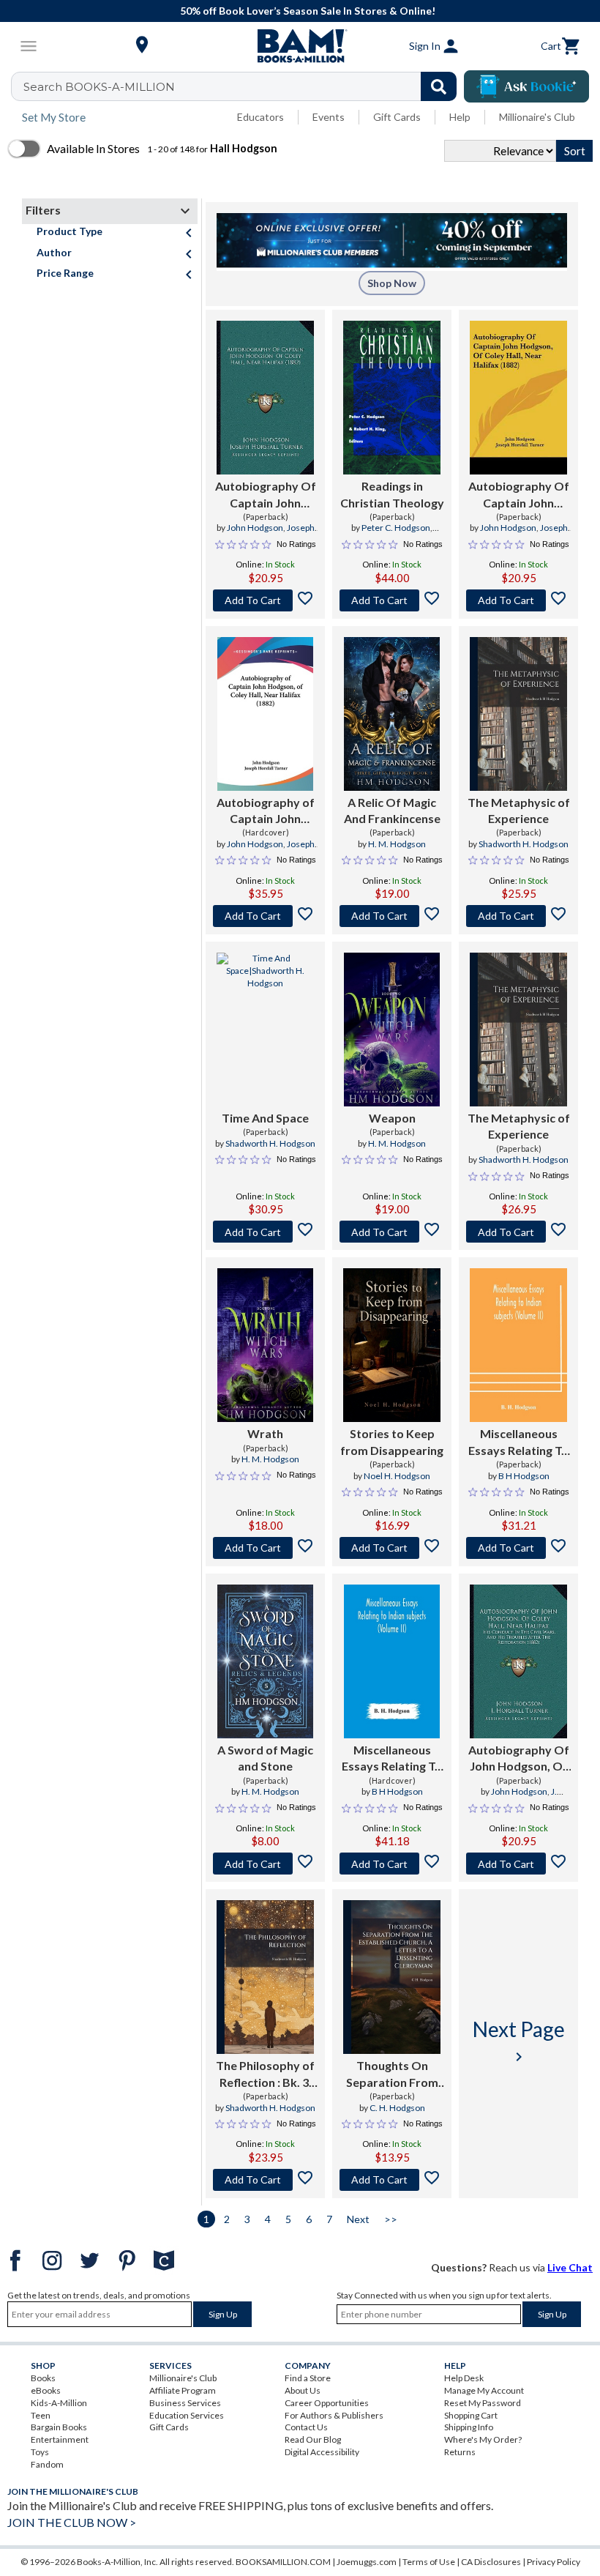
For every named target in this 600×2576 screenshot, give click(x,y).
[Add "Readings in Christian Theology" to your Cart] (392, 600)
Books (43, 2378)
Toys (40, 2452)
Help (460, 117)
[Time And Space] (265, 1030)
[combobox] (243, 86)
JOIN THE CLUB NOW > (72, 2522)
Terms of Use (429, 2562)
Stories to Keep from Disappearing (392, 1441)
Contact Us (306, 2427)
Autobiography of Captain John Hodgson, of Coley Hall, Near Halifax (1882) (266, 811)
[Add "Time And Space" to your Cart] (265, 1232)
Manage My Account (484, 2390)
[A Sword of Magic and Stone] (265, 1661)
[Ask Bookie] (526, 86)
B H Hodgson (524, 1476)
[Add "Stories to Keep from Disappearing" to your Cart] (392, 1548)
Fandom (47, 2464)
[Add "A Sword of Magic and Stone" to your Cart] (265, 1864)
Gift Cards (397, 117)
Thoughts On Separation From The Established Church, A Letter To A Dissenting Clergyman (392, 2074)
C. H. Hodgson (397, 2108)
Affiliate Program (183, 2390)
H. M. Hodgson (397, 844)
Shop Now (392, 283)
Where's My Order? (483, 2439)
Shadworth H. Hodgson (524, 844)
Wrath (265, 1433)
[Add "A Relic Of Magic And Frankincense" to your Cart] (392, 916)
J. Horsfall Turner (523, 1798)
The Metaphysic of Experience (519, 810)
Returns (460, 2452)
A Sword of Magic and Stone (265, 1758)
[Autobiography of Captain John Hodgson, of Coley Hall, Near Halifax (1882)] (266, 714)
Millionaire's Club (537, 117)
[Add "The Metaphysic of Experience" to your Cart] (518, 916)
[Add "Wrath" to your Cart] (265, 1548)
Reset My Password (483, 2403)
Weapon (392, 1118)
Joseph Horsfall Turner (275, 534)
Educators (260, 117)
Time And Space (265, 1118)
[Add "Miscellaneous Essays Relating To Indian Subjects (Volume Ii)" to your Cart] (518, 1548)
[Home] (300, 46)
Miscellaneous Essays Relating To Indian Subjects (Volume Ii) (518, 1443)
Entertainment (60, 2439)
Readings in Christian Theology (392, 494)
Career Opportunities (327, 2403)
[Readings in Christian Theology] (392, 398)
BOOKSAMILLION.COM (283, 2562)
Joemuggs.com (367, 2562)
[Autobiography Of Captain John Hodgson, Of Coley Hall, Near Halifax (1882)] (265, 398)
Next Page (519, 2041)
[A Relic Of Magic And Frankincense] (392, 714)
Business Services (185, 2403)
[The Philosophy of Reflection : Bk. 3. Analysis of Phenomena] (265, 1977)
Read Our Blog (313, 2439)
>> (391, 2219)
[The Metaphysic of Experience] (518, 714)
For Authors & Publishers (334, 2415)
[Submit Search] (439, 86)
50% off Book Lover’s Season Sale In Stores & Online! (308, 11)
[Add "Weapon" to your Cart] (392, 1232)
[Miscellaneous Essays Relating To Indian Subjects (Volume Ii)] (518, 1345)
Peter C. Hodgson (396, 528)
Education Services (187, 2415)
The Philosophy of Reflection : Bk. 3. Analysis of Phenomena (265, 2074)
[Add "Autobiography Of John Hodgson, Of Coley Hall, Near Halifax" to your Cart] (518, 1864)
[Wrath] (265, 1345)
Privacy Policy (554, 2562)
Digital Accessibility (322, 2452)
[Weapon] (392, 1030)
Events (329, 117)
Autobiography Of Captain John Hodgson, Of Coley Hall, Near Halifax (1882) (266, 495)
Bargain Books (59, 2427)
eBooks (46, 2390)
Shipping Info (469, 2427)
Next (358, 2219)
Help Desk (464, 2378)
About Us (303, 2390)
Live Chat (570, 2267)
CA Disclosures (491, 2562)
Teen (41, 2415)
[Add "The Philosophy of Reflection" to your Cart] (265, 2180)
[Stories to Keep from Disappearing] (392, 1345)
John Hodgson (255, 528)
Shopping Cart (471, 2415)
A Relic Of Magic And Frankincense (392, 810)
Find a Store (308, 2378)
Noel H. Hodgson (397, 1476)
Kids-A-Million (59, 2403)
